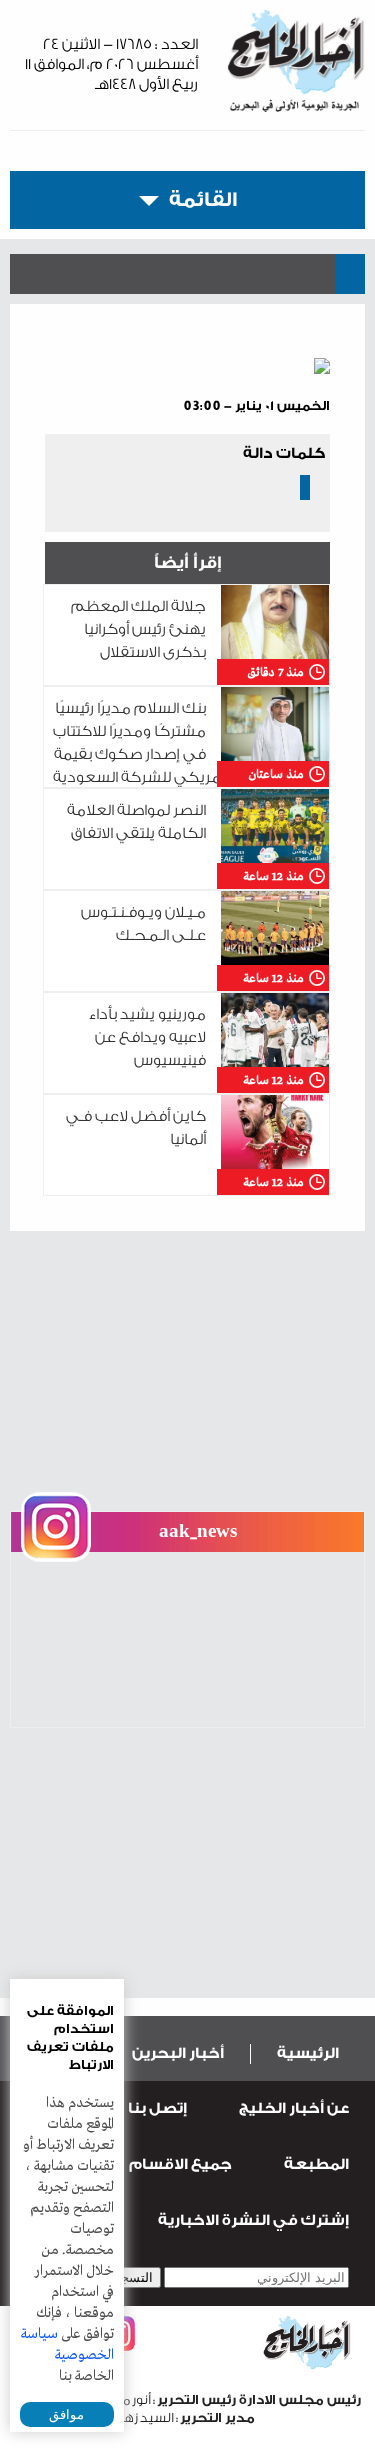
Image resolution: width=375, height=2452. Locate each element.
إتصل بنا (157, 2108)
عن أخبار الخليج (294, 2108)
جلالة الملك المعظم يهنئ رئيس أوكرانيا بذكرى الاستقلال (138, 629)
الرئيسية (308, 2053)
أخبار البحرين (178, 2053)
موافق (66, 2414)
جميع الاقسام (180, 2164)
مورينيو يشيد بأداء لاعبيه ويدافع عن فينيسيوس (147, 1037)
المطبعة (316, 2164)
